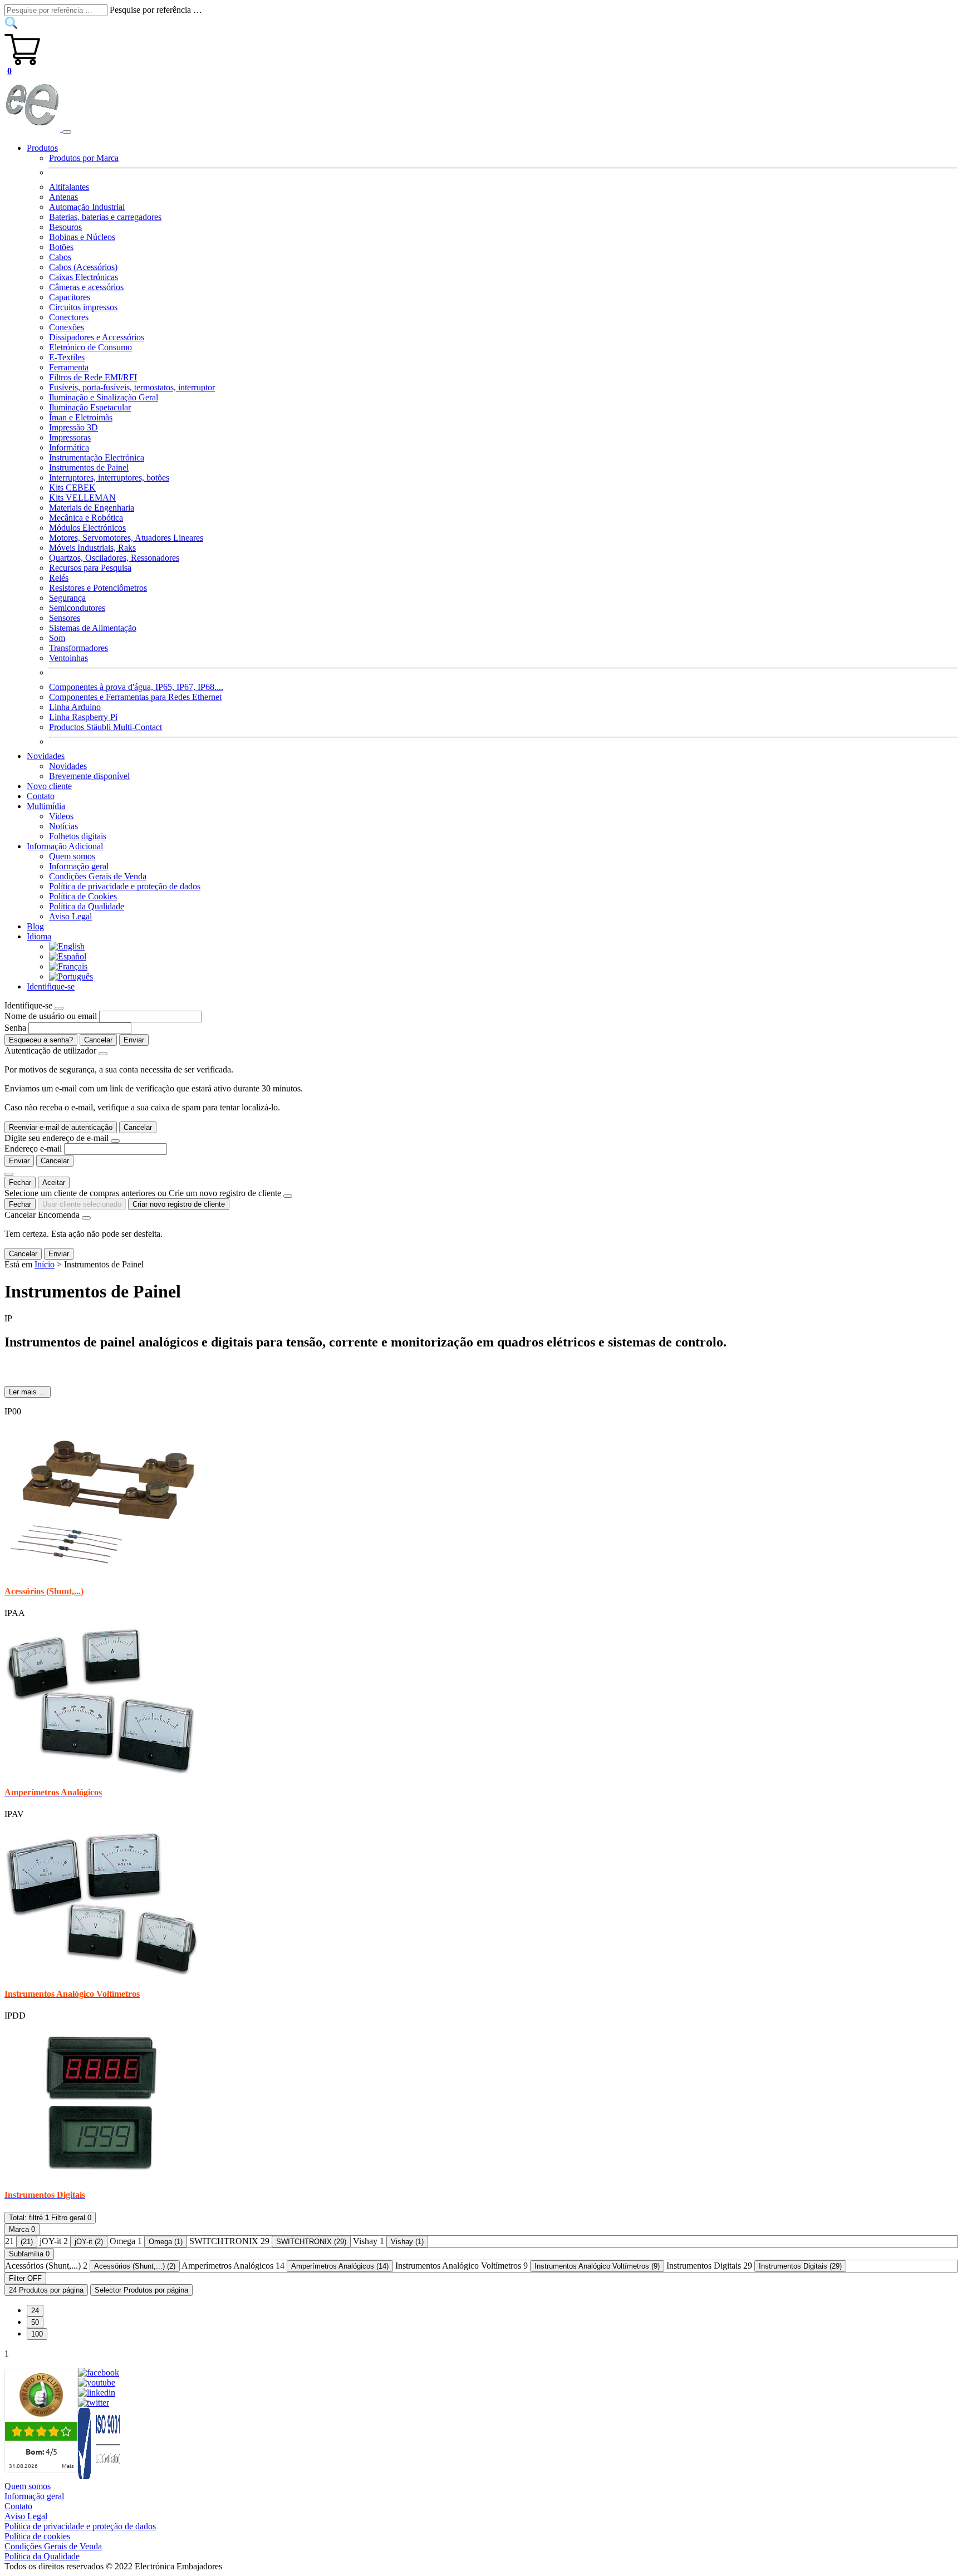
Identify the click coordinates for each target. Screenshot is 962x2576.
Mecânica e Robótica (86, 518)
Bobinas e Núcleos (82, 237)
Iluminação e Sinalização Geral (104, 397)
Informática (69, 447)
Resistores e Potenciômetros (98, 588)
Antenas (63, 197)
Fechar (20, 1182)
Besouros (65, 227)
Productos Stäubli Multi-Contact (105, 727)
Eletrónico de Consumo (90, 347)
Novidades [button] (46, 756)
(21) (27, 2242)
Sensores (65, 618)
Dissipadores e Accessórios (97, 337)
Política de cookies (37, 2536)
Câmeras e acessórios (86, 287)
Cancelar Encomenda (42, 1215)
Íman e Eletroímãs (81, 417)
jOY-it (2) (89, 2242)
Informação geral (79, 866)
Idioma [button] (39, 936)
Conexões (67, 327)
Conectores (69, 317)
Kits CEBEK (72, 488)
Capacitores (70, 297)
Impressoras (70, 437)
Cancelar (98, 1040)
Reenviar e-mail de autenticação (61, 1127)
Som (57, 638)
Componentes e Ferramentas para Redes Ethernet (135, 697)
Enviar (134, 1040)
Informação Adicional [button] (65, 846)
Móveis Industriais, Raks (92, 548)
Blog (35, 926)
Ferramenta (69, 367)
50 (35, 2322)
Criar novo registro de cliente (179, 1204)
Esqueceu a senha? (41, 1040)
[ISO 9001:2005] (100, 2476)
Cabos (60, 257)
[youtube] (97, 2382)
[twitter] (94, 2403)
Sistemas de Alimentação (93, 628)
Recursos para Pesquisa (90, 568)
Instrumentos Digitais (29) (800, 2266)
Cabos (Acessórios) (83, 267)
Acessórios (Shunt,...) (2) (135, 2266)
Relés (59, 578)
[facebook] (99, 2372)
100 (37, 2334)
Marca (22, 2229)
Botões (61, 247)
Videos (61, 816)
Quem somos (72, 856)
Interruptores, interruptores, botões (109, 478)
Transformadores (78, 648)
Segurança (67, 598)
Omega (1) (166, 2242)
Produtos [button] (42, 148)
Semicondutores (77, 608)
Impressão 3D (73, 427)
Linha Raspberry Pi (83, 717)
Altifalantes (69, 187)
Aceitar (54, 1182)
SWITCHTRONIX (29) (311, 2242)
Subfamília (29, 2254)
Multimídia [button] (46, 806)
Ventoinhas (68, 658)
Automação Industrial (87, 207)
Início (45, 1264)
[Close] (59, 1008)
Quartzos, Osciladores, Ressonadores (114, 558)
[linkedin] (97, 2393)
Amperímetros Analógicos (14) (340, 2266)
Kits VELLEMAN (82, 498)
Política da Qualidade (87, 906)
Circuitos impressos (83, 307)
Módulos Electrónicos (87, 528)
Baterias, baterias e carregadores (105, 217)
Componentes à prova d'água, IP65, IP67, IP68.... (136, 687)
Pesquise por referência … (156, 10)
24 (35, 2311)
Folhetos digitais (78, 836)
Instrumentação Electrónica (97, 457)
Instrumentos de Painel (89, 467)
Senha (15, 1028)
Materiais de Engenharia (92, 508)
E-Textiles (67, 357)
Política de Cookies (83, 896)
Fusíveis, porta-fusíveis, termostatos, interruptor (132, 387)
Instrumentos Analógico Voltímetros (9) (597, 2266)
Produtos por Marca (84, 158)
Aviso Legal (70, 916)
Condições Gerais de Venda (98, 876)
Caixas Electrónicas (84, 277)
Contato (41, 796)
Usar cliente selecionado (82, 1204)
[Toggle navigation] (67, 132)
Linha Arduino (75, 707)
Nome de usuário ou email (51, 1016)
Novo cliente (49, 786)
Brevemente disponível (89, 776)
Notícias (63, 826)
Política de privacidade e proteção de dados (125, 886)
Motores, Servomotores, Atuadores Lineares (126, 538)
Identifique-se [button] (51, 986)
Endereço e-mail (33, 1149)
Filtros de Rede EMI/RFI (93, 377)
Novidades (68, 766)
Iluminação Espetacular (90, 407)
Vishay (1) (407, 2242)
